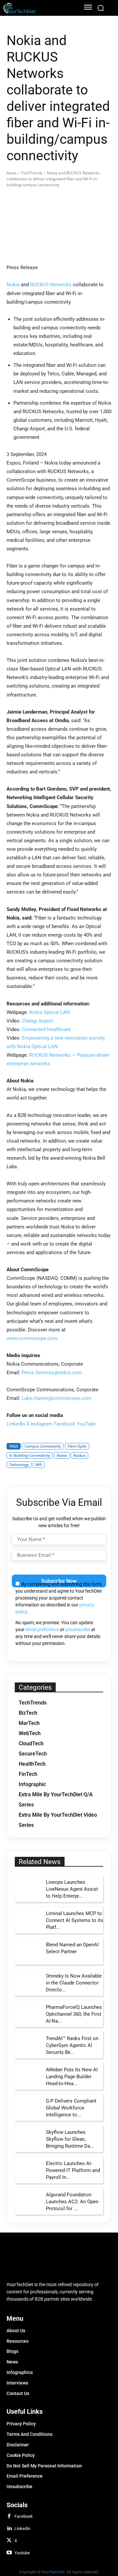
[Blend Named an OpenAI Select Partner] (28, 1951)
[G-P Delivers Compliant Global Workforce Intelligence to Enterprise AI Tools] (28, 2107)
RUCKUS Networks (51, 285)
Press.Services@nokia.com (52, 1373)
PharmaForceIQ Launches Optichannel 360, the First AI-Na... (74, 2014)
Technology (19, 1465)
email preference (42, 1629)
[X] (9, 2541)
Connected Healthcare (46, 1029)
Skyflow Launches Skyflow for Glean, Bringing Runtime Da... (70, 2139)
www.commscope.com (32, 1338)
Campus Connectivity (43, 1446)
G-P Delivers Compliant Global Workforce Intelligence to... (71, 2108)
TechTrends (32, 173)
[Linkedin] (9, 2529)
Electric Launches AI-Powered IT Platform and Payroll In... (73, 2170)
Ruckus (79, 1455)
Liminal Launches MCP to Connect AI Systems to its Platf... (75, 1920)
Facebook (65, 1424)
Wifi (39, 1465)
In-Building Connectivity (30, 1455)
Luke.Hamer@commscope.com (56, 1398)
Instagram (41, 1424)
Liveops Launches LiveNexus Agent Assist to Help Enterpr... (72, 1889)
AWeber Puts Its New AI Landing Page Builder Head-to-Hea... (72, 2077)
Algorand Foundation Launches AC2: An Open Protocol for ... (72, 2202)
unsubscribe (78, 1629)
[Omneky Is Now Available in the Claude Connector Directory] (28, 1982)
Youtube (22, 2553)
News (12, 173)
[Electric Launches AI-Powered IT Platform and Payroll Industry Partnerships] (28, 2170)
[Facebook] (9, 2516)
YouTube (86, 1424)
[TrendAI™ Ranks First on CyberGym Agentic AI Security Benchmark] (28, 2045)
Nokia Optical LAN (49, 1012)
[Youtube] (9, 2553)
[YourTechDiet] (39, 8)
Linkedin (22, 2528)
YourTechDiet (53, 2572)
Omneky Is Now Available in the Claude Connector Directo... (74, 1983)
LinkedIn (16, 1424)
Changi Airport (38, 1021)
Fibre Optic (77, 1446)
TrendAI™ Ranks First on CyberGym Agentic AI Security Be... (72, 2045)
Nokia (13, 285)
